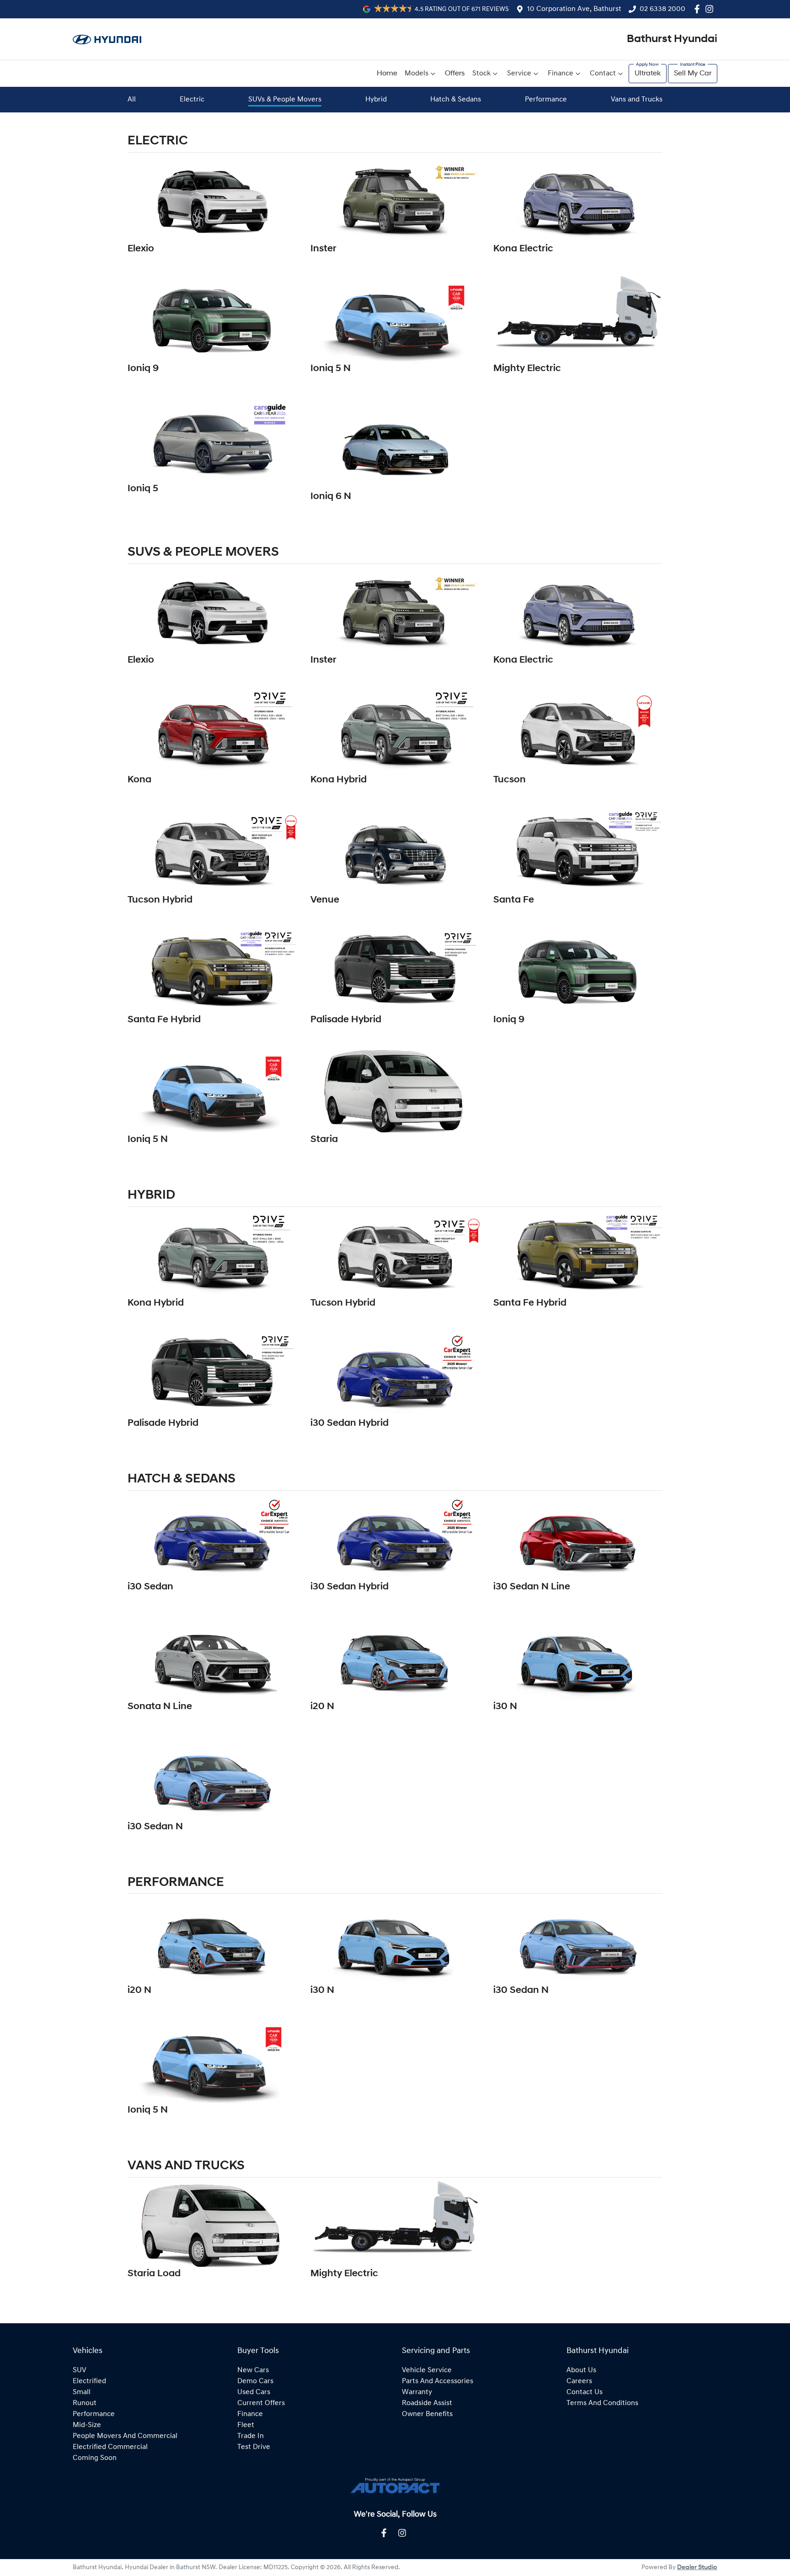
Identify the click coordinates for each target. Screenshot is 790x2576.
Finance (560, 74)
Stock (481, 74)
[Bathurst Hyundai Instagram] (711, 9)
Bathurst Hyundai (672, 39)
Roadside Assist (427, 2403)
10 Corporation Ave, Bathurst (574, 9)
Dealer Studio (697, 2568)
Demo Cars (255, 2381)
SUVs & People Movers (285, 100)
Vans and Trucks (637, 100)
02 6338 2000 (662, 9)
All (132, 100)
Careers (579, 2381)
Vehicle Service (427, 2370)
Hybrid (376, 100)
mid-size (87, 2425)
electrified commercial (110, 2447)
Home (387, 74)
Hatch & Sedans (456, 100)
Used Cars (254, 2392)
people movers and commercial (125, 2436)
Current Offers (261, 2403)
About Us (581, 2370)
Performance (546, 100)
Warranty (417, 2392)
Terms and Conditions (602, 2403)
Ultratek (648, 74)
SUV (80, 2370)
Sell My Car (693, 74)
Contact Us (584, 2392)
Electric (192, 100)
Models (416, 74)
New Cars (253, 2370)
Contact (603, 74)
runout (85, 2403)
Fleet (246, 2425)
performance (94, 2414)
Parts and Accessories (438, 2381)
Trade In (251, 2436)
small (82, 2392)
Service (519, 74)
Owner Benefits (427, 2414)
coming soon (95, 2458)
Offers (455, 74)
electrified (89, 2381)
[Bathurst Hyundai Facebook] (699, 9)
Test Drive (254, 2447)
